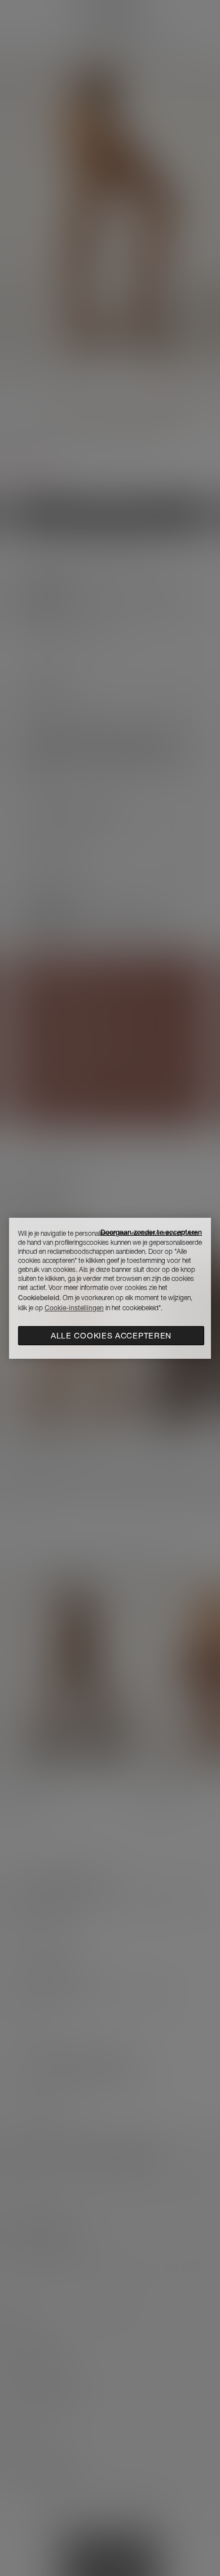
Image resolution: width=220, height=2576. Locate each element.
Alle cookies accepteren (111, 1336)
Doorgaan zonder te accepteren (151, 1232)
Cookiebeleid (39, 1298)
